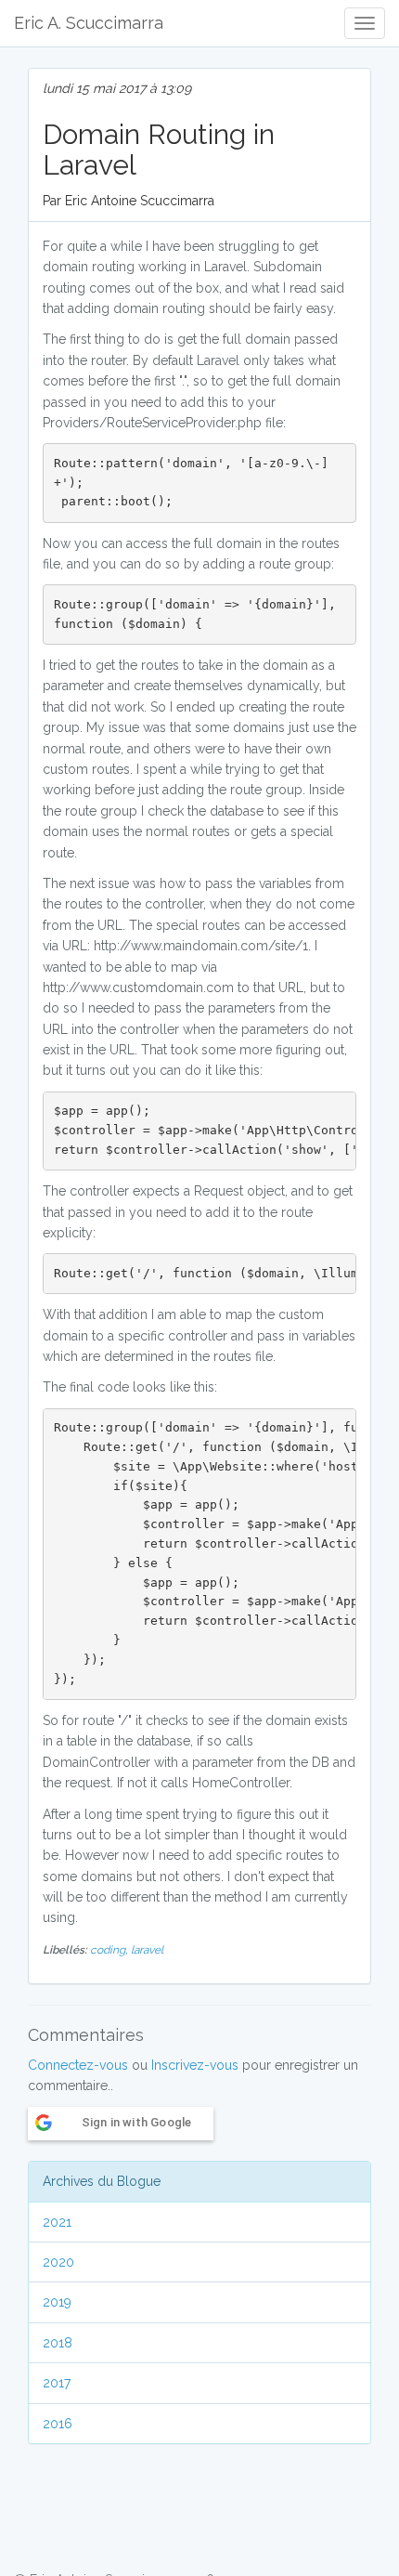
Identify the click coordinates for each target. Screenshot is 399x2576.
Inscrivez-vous (195, 2065)
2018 (58, 2343)
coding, (110, 1950)
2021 (57, 2222)
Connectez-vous (78, 2065)
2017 (57, 2383)
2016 (58, 2424)
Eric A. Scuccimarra (89, 23)
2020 (58, 2262)
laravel (147, 1950)
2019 (57, 2302)
